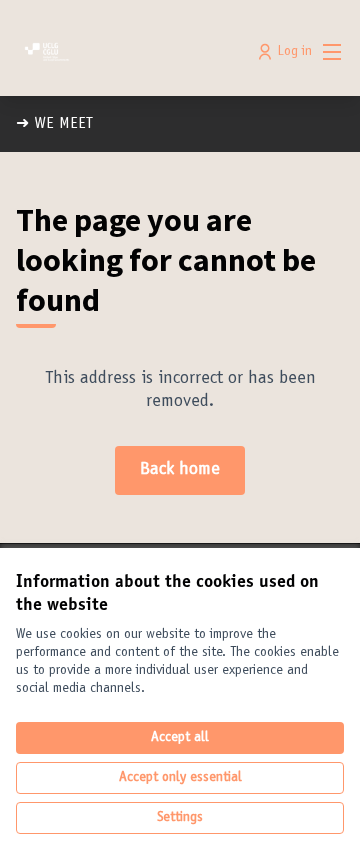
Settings (180, 818)
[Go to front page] (137, 52)
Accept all (180, 738)
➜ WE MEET (54, 124)
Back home (180, 470)
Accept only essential (180, 778)
